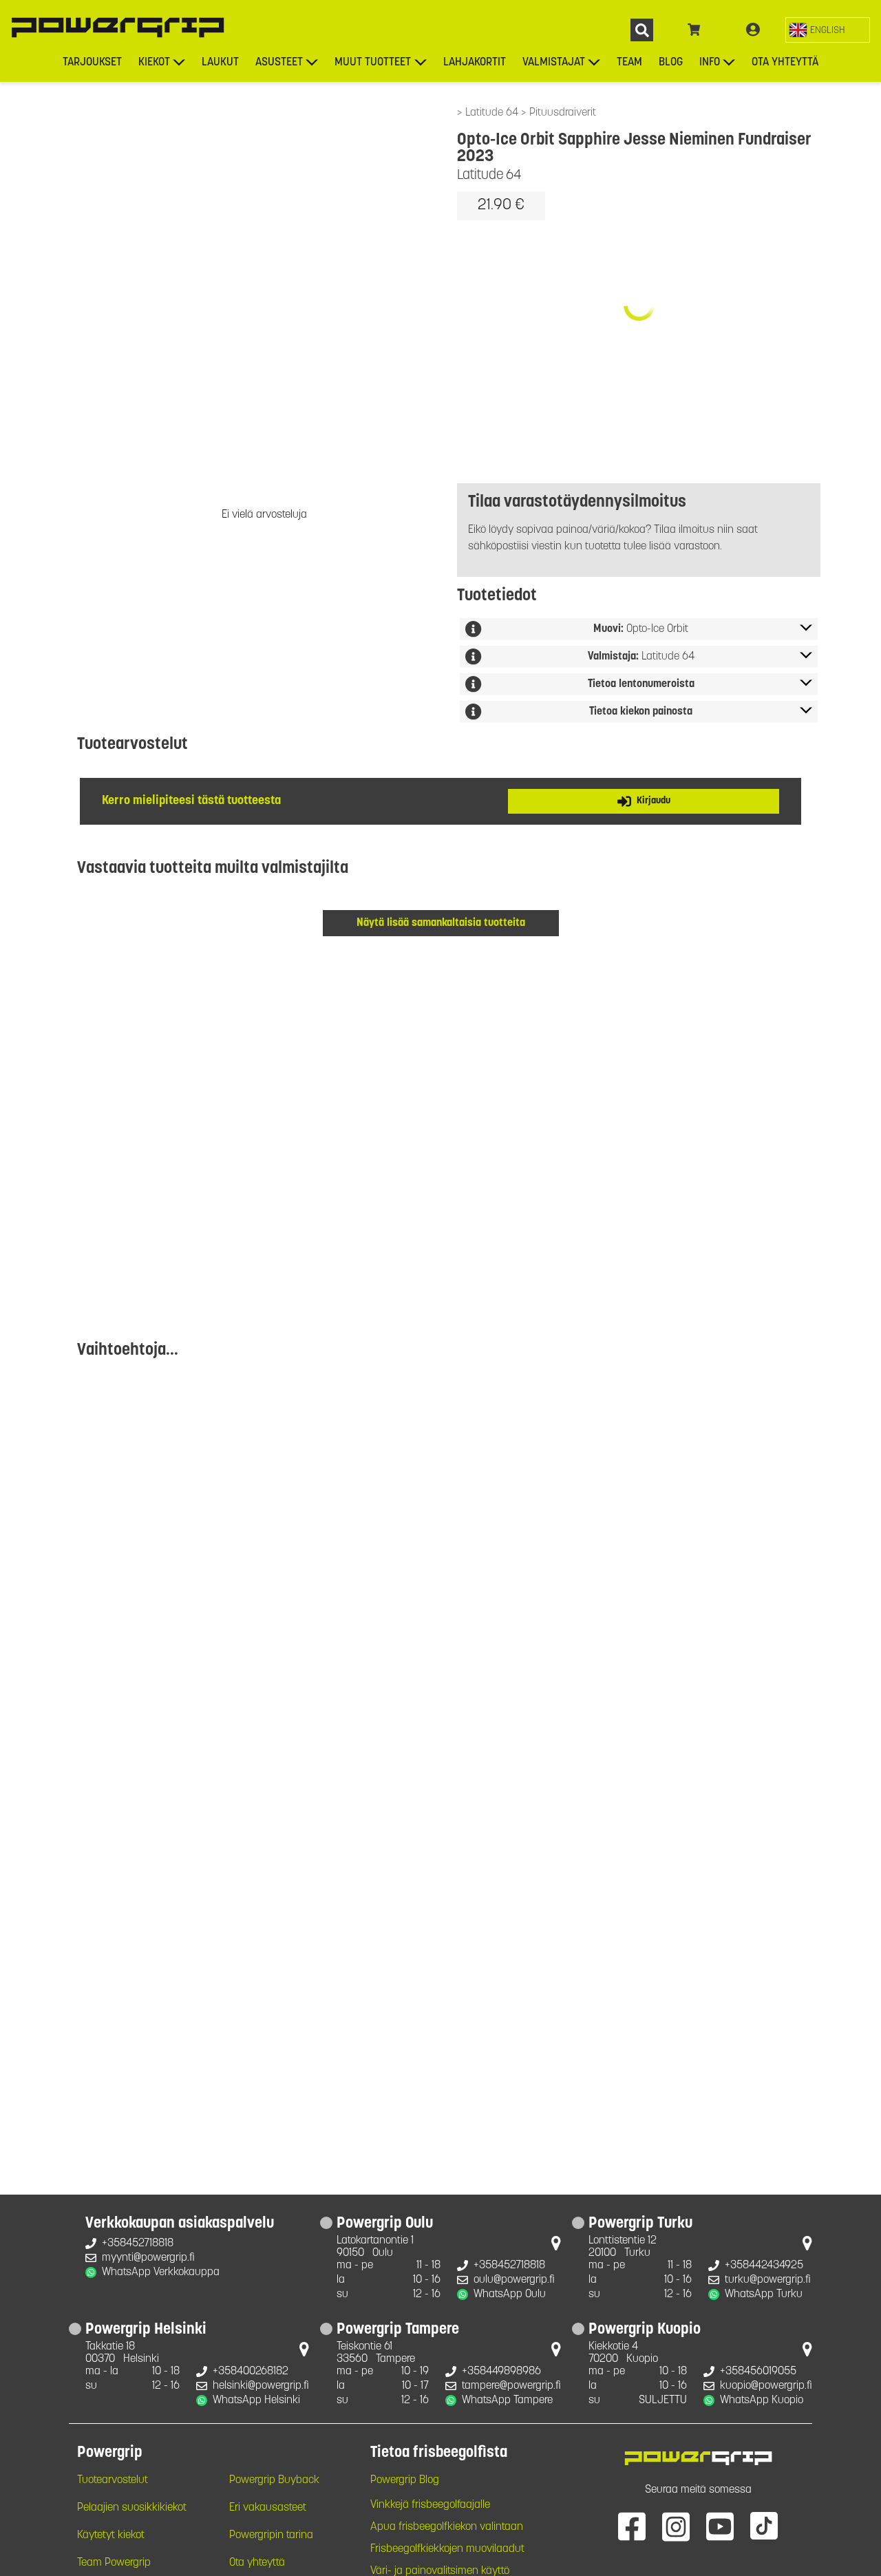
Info (710, 63)
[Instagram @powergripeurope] (676, 2526)
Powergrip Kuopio (645, 2330)
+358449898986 (501, 2372)
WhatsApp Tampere (507, 2400)
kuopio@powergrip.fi (766, 2386)
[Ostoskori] (694, 30)
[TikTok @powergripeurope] (764, 2526)
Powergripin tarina (271, 2535)
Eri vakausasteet (268, 2508)
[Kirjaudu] (753, 30)
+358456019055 (758, 2372)
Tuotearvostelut (113, 2480)
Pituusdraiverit (563, 113)
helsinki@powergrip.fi (261, 2386)
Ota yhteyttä (785, 63)
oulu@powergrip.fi (514, 2280)
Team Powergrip (114, 2563)
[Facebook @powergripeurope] (632, 2526)
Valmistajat (554, 63)
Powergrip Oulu (385, 2224)
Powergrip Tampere (398, 2330)
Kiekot (154, 63)
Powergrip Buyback (274, 2480)
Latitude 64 (493, 113)
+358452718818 (138, 2244)
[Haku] (642, 30)
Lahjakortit (475, 63)
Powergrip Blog (405, 2480)
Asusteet (279, 63)
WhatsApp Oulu (510, 2294)
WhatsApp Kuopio (762, 2400)
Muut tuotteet (373, 63)
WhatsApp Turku (764, 2294)
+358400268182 (251, 2372)
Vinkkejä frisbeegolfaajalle (430, 2505)
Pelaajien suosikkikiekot (132, 2508)
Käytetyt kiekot (111, 2535)
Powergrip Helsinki (146, 2330)
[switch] (828, 30)
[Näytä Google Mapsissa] (556, 2246)
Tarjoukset (92, 63)
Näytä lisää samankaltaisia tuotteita (441, 923)
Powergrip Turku (640, 2224)
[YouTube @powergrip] (720, 2526)
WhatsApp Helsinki (256, 2400)
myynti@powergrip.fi (148, 2258)
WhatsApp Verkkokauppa (161, 2272)
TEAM (629, 63)
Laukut (220, 63)
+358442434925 (764, 2266)
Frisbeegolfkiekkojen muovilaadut (447, 2549)
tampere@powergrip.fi (511, 2386)
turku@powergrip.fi (768, 2280)
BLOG (671, 63)
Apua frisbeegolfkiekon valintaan (447, 2527)
